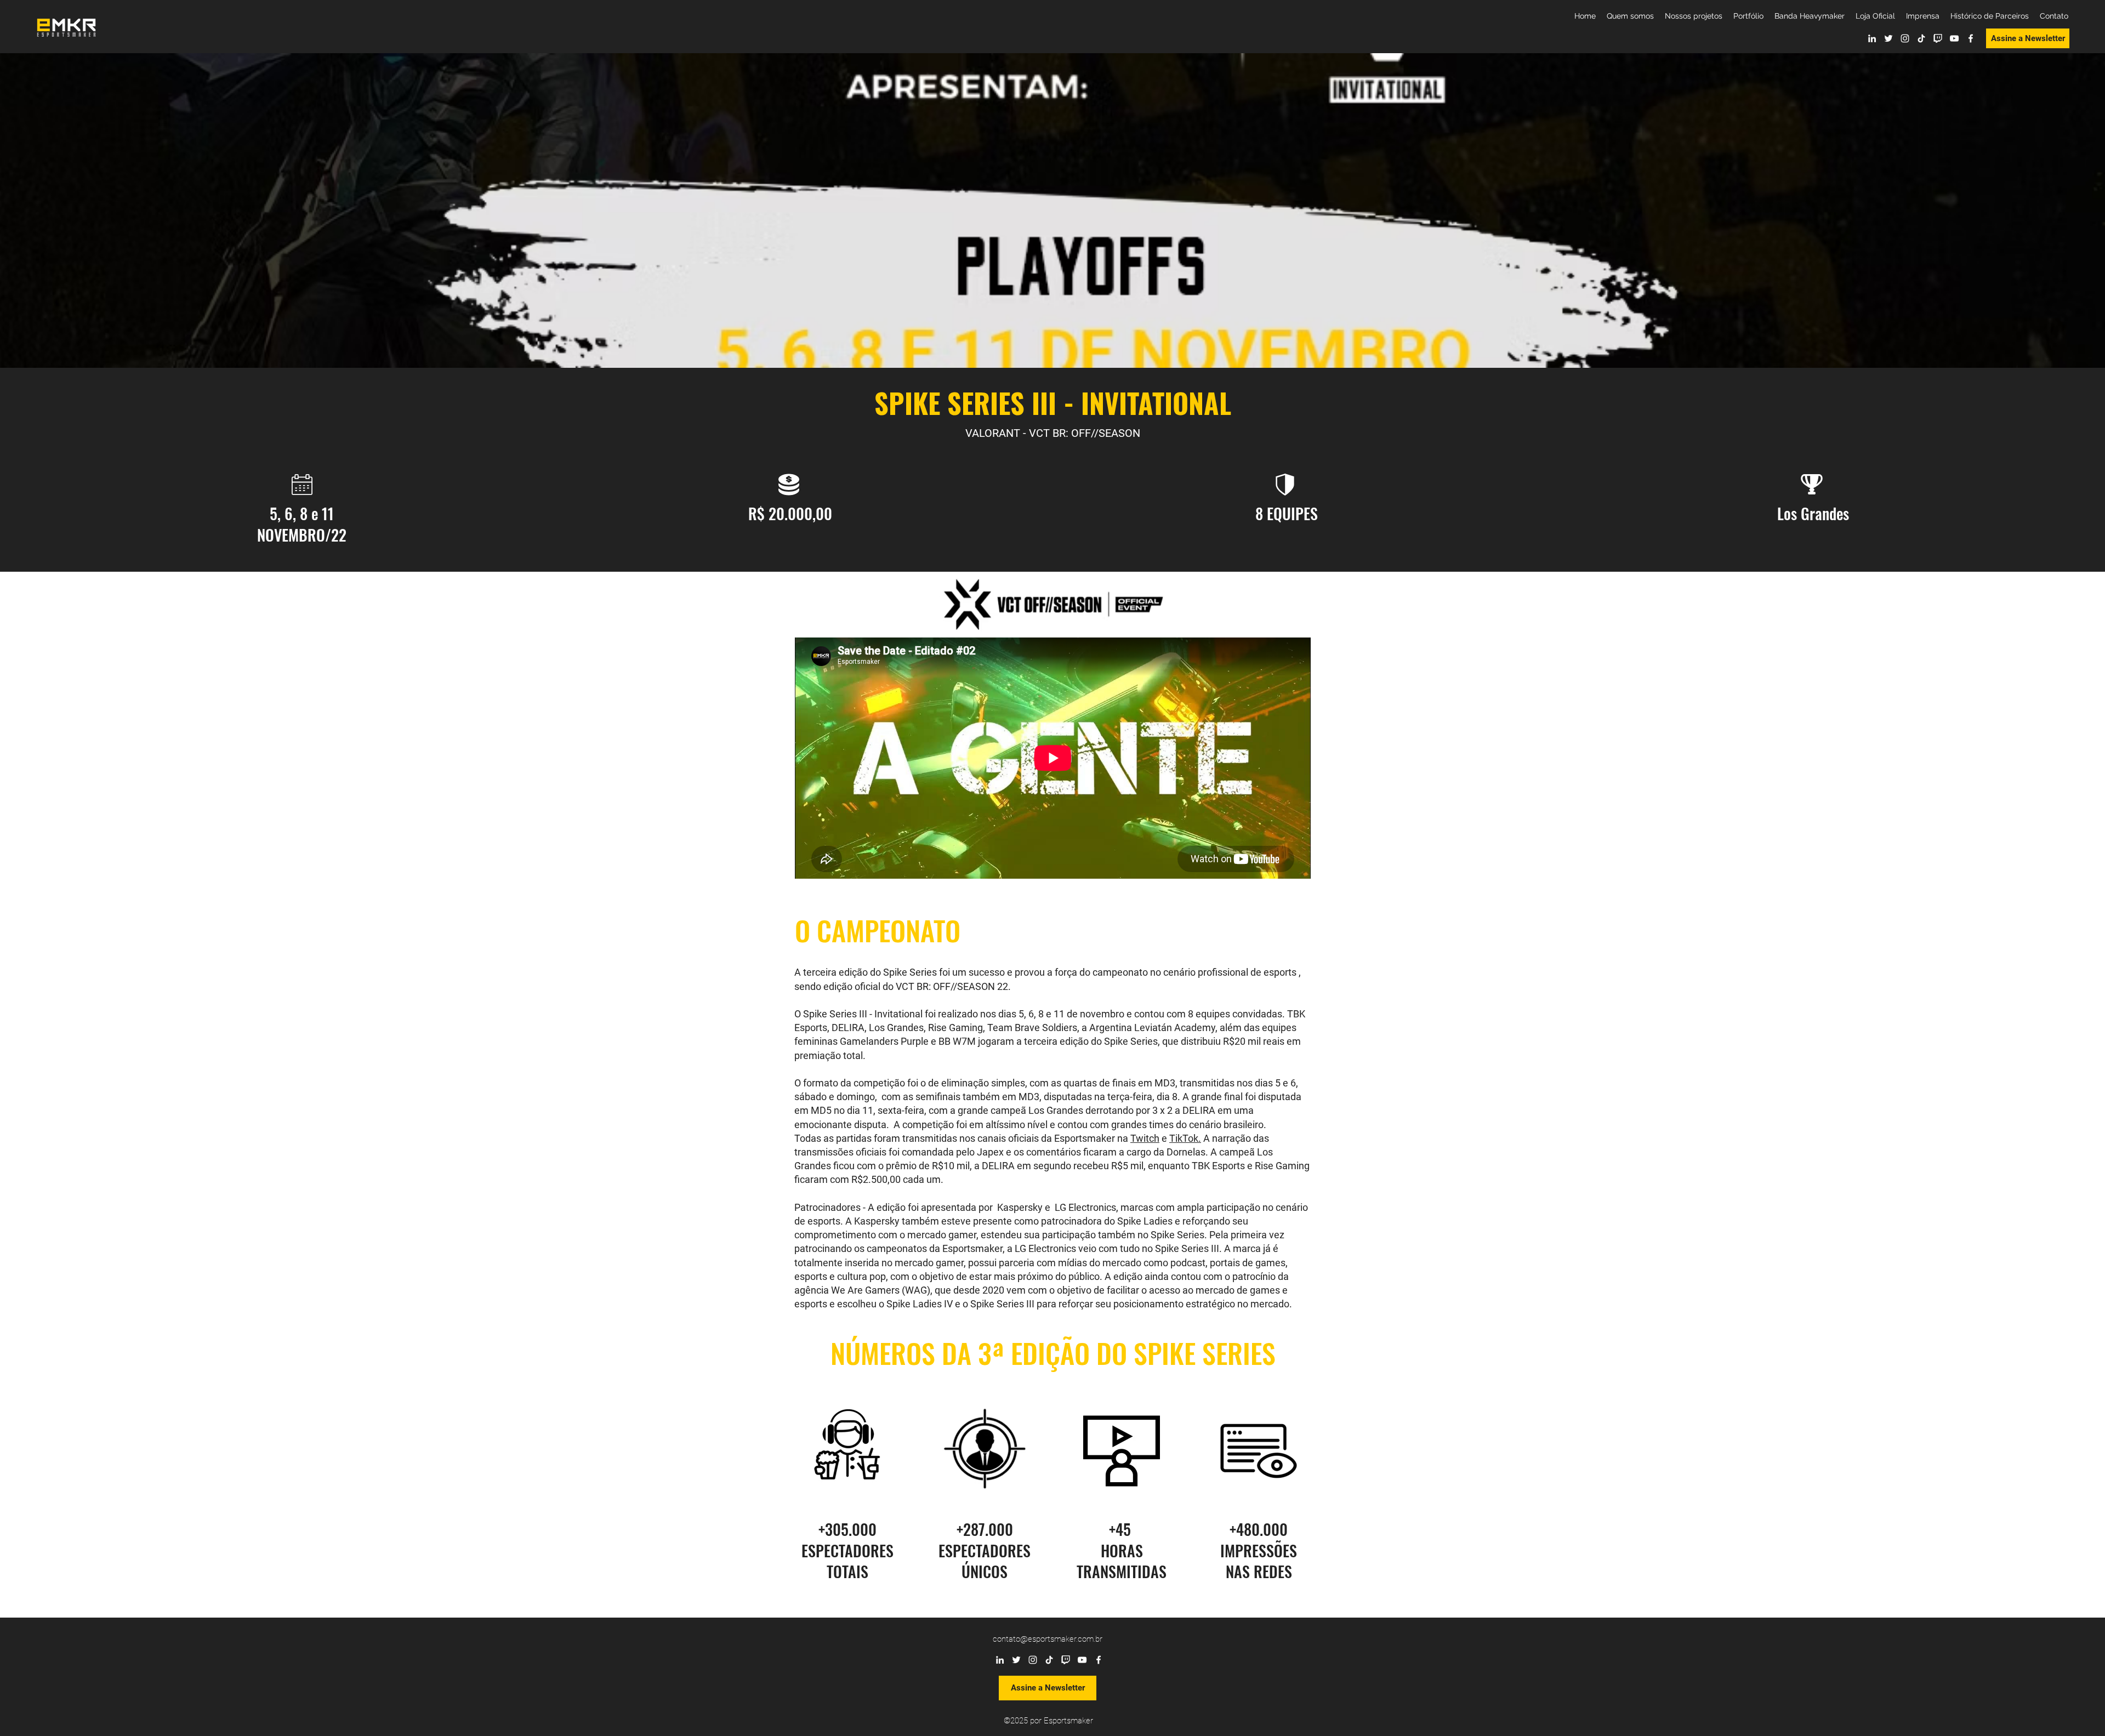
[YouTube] (1954, 38)
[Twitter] (1888, 38)
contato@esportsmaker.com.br (1048, 1639)
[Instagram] (1905, 38)
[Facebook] (1971, 38)
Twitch (1145, 1138)
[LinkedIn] (1872, 38)
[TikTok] (1921, 38)
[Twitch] (1938, 38)
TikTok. (1185, 1138)
